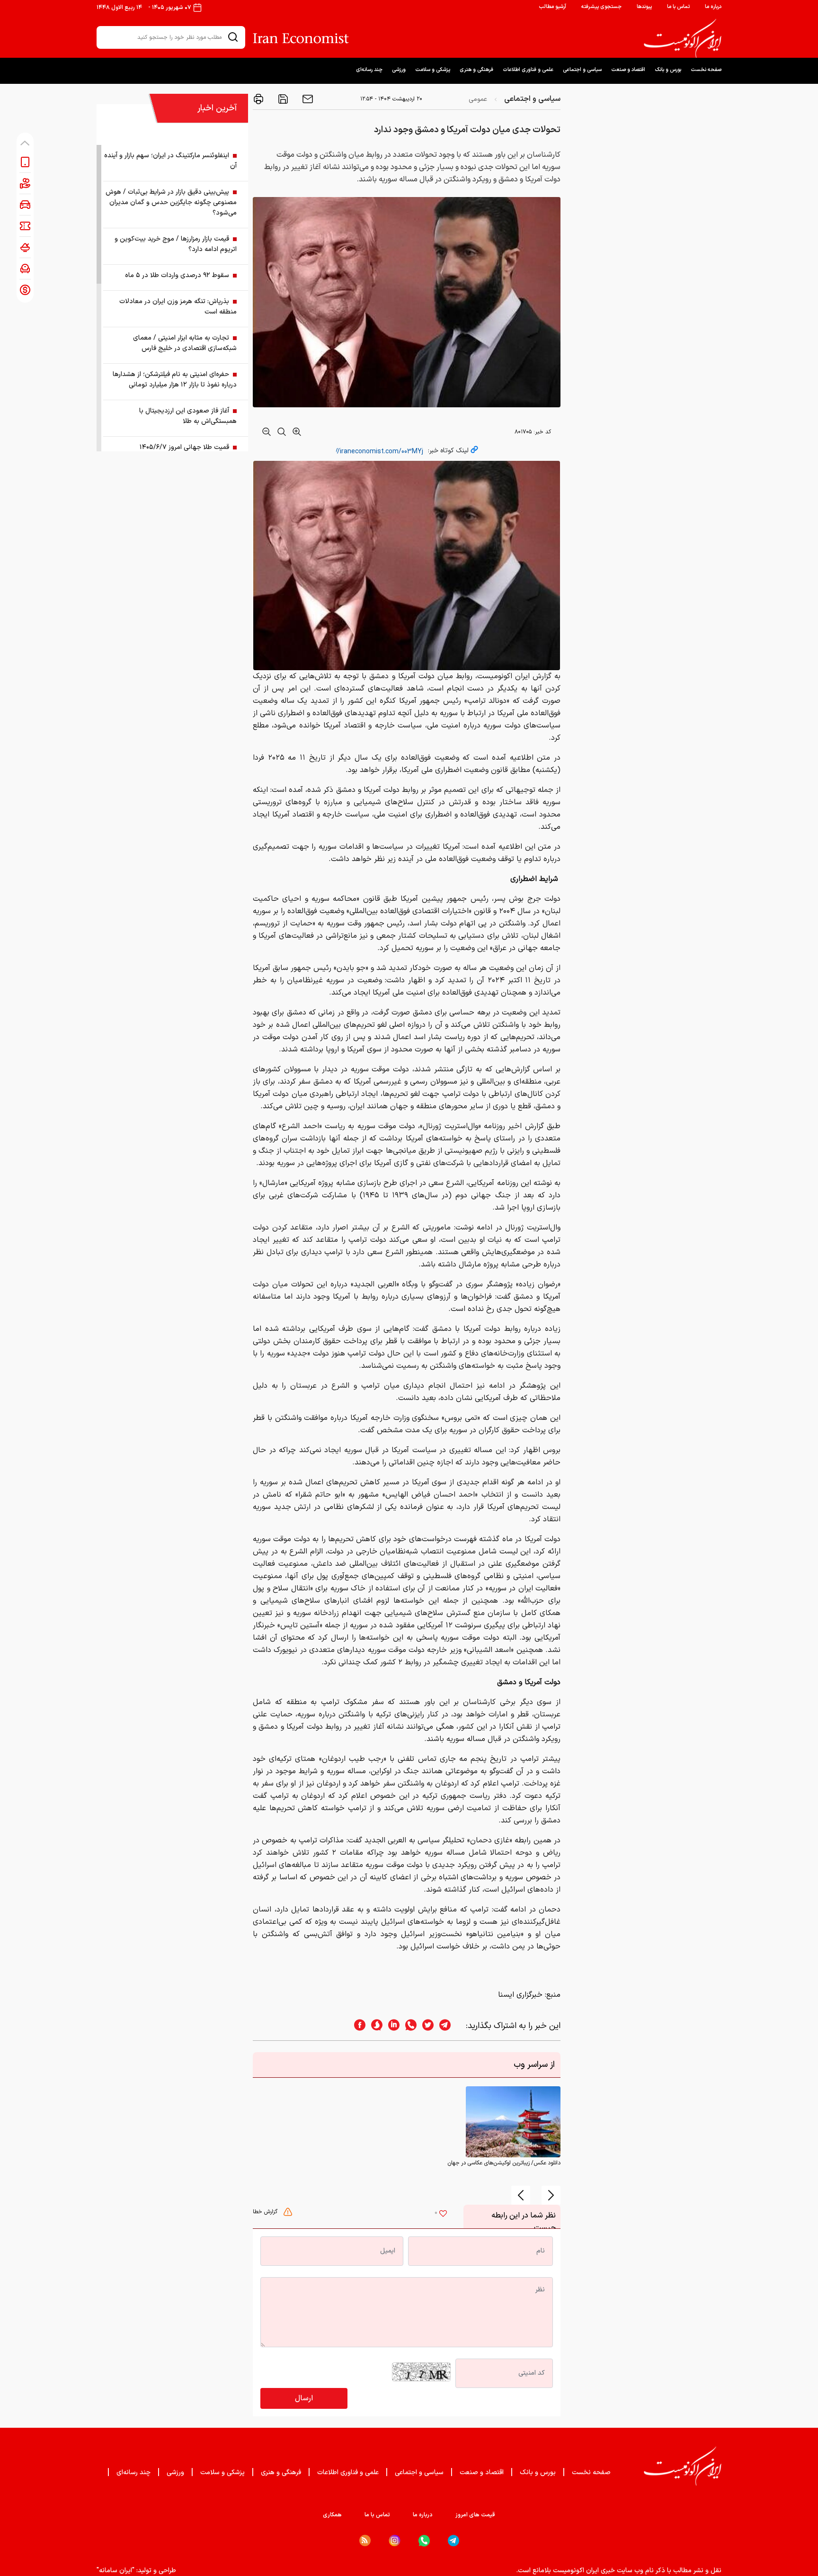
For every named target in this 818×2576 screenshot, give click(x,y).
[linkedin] (391, 2026)
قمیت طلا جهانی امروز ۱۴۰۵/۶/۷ (184, 447)
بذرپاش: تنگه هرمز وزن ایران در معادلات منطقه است (178, 307)
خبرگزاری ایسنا (520, 1995)
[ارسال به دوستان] (307, 99)
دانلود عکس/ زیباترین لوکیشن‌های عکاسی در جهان (504, 2163)
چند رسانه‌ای (369, 70)
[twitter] (425, 2026)
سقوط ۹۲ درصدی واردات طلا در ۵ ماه (177, 275)
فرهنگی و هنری (476, 70)
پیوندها (644, 7)
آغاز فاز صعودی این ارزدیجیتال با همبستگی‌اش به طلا (188, 416)
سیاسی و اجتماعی (582, 70)
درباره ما (713, 7)
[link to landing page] (683, 38)
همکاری (332, 2515)
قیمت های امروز (475, 2515)
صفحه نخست (706, 70)
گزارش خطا (266, 2212)
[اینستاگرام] (395, 2541)
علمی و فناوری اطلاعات (528, 70)
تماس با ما (678, 7)
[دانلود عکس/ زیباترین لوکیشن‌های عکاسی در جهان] (513, 2122)
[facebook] (357, 2026)
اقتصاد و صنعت (628, 70)
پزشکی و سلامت (433, 70)
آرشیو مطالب (552, 7)
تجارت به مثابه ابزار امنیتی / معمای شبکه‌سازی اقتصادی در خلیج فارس (185, 343)
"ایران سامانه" (116, 2571)
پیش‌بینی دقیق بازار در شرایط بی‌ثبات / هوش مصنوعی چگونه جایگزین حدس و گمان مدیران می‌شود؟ (171, 202)
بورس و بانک (668, 70)
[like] (443, 2215)
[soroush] (374, 2026)
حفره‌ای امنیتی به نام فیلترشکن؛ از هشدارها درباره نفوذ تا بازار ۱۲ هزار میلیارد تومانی (175, 380)
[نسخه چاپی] (258, 99)
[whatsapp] (408, 2026)
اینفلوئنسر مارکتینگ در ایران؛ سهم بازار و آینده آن (170, 161)
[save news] (282, 99)
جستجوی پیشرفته (601, 7)
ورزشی (399, 70)
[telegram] (450, 2026)
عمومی (478, 99)
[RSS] (365, 2540)
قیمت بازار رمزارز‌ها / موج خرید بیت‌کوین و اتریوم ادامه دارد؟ (176, 244)
